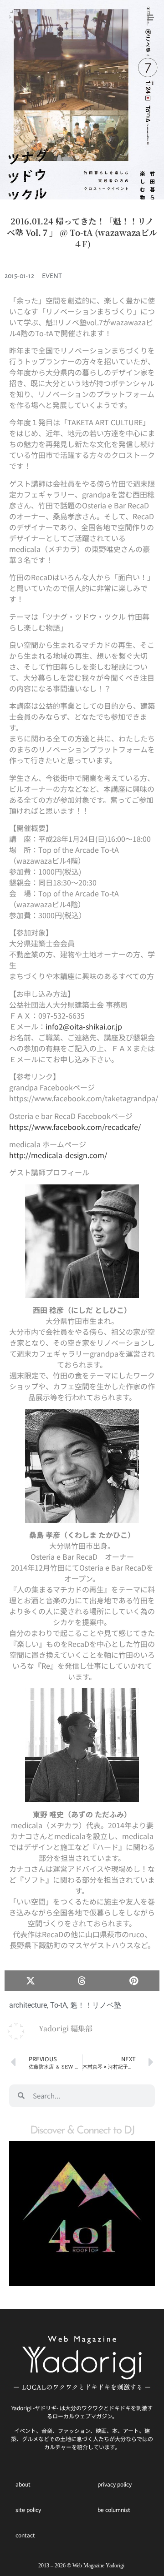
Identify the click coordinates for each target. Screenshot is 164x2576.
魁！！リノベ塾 (96, 2005)
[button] (30, 1981)
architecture (28, 2005)
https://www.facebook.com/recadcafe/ (75, 1127)
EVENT (52, 276)
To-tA (59, 2005)
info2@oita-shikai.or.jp (84, 1026)
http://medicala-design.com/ (58, 1155)
